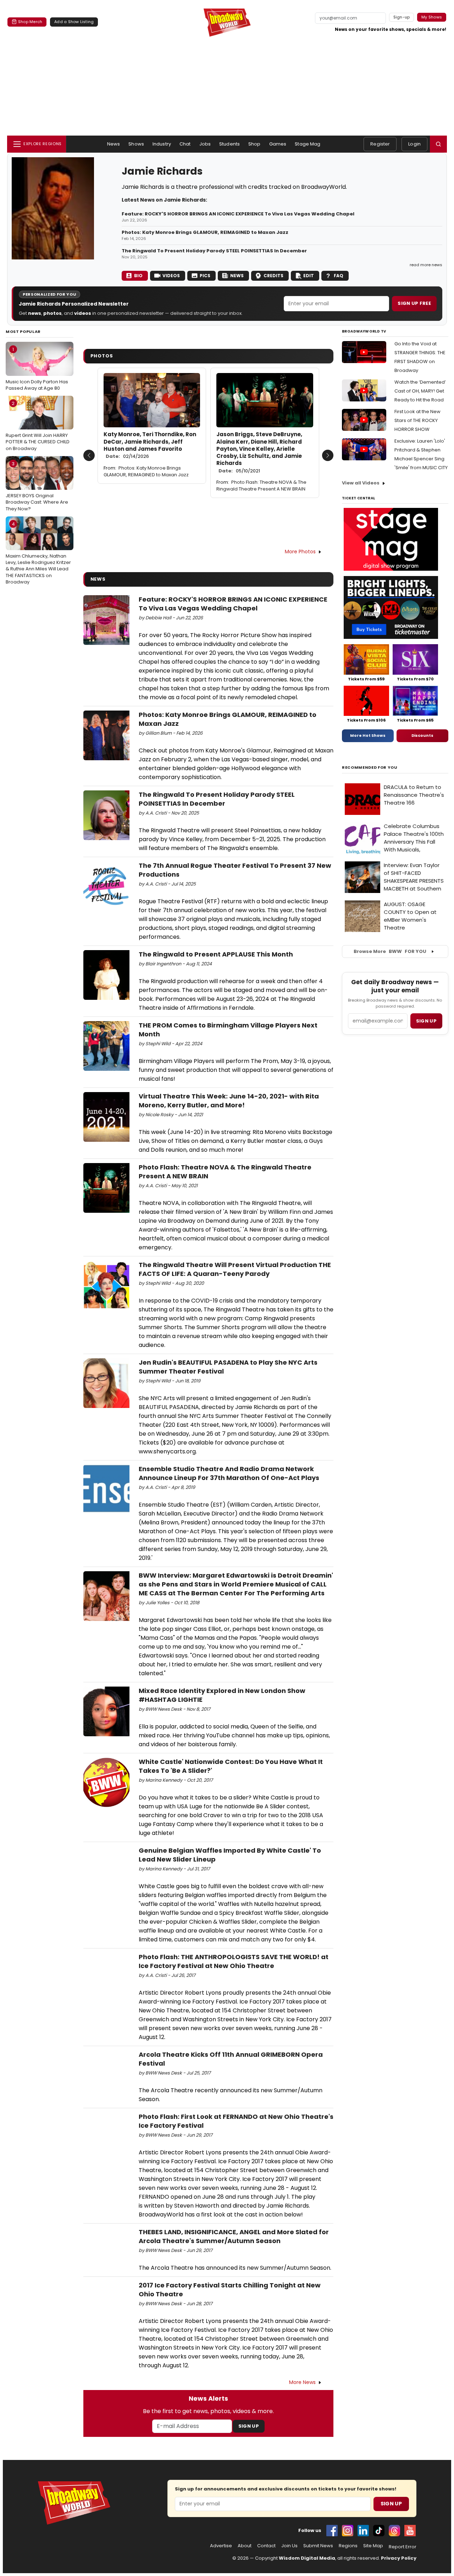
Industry (162, 144)
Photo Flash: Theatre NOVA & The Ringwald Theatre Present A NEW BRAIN (261, 486)
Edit (309, 276)
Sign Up (249, 2426)
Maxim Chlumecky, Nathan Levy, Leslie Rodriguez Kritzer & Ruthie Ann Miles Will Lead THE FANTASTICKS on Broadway (38, 553)
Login (414, 144)
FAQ (339, 276)
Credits (273, 276)
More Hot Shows (368, 735)
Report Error (403, 2547)
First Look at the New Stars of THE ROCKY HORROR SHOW (417, 420)
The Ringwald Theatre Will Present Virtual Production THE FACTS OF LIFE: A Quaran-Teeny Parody (235, 1269)
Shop (254, 144)
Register (380, 144)
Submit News (318, 2546)
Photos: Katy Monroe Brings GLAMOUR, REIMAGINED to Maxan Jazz (205, 232)
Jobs (205, 144)
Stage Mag (308, 144)
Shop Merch (30, 22)
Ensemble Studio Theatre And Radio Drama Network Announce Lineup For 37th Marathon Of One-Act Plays (229, 1473)
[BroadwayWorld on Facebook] (332, 2531)
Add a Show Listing (74, 22)
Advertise (221, 2546)
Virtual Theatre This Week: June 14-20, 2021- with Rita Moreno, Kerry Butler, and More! (229, 1101)
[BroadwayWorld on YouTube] (410, 2531)
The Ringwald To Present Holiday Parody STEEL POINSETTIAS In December (214, 251)
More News (302, 2382)
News (114, 144)
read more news (426, 265)
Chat (185, 144)
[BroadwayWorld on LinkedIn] (363, 2531)
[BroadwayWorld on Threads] (394, 2531)
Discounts (422, 735)
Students (229, 144)
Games (278, 144)
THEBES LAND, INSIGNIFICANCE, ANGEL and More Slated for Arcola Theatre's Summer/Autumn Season (234, 2236)
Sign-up (402, 17)
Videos (171, 276)
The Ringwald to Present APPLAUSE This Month (216, 954)
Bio (138, 276)
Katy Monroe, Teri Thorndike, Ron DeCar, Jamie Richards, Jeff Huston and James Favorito (150, 445)
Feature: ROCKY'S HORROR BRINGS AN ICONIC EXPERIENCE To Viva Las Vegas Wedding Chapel (238, 214)
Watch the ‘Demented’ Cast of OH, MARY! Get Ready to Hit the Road (420, 391)
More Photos (300, 552)
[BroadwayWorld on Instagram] (348, 2531)
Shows (136, 144)
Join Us (289, 2546)
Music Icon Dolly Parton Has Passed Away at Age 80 (37, 369)
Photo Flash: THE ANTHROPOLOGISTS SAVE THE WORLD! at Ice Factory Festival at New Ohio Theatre (234, 1961)
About (245, 2546)
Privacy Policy (399, 2558)
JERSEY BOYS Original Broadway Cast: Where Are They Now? (37, 486)
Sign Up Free (414, 303)
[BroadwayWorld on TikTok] (379, 2531)
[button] (438, 144)
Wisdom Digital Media (307, 2558)
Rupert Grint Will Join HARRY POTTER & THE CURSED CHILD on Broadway (38, 426)
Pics (205, 276)
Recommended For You (370, 768)
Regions (348, 2546)
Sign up (426, 1021)
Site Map (373, 2546)
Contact (266, 2546)
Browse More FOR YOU (390, 951)
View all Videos (361, 483)
